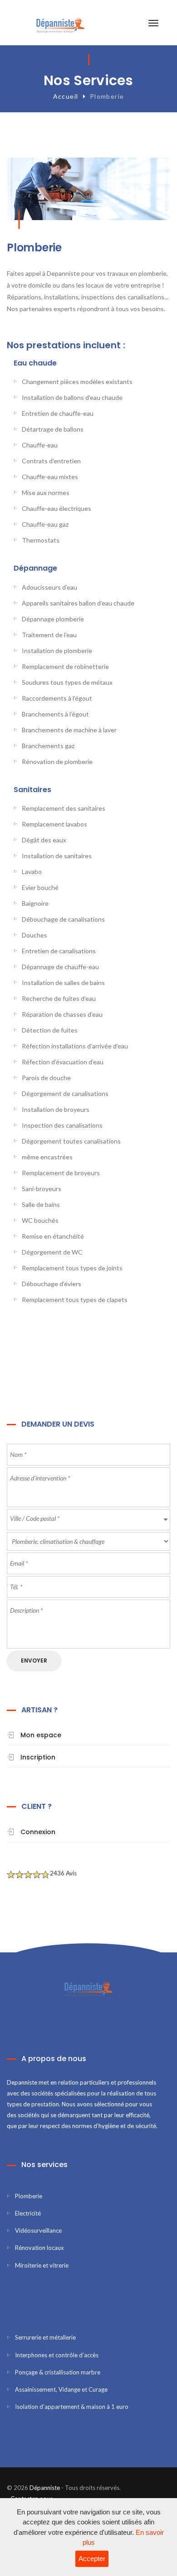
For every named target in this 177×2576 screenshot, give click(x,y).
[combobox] (88, 1520)
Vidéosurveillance (38, 2230)
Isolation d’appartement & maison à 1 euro (72, 2407)
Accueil (66, 96)
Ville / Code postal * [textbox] (35, 1518)
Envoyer (34, 1660)
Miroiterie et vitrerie (42, 2265)
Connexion (38, 1832)
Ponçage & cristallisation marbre (58, 2372)
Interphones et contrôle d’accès (57, 2355)
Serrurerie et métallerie (45, 2337)
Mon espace (41, 1735)
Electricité (28, 2213)
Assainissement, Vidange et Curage (61, 2389)
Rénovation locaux (39, 2248)
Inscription (38, 1757)
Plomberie (29, 2196)
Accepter (92, 2559)
